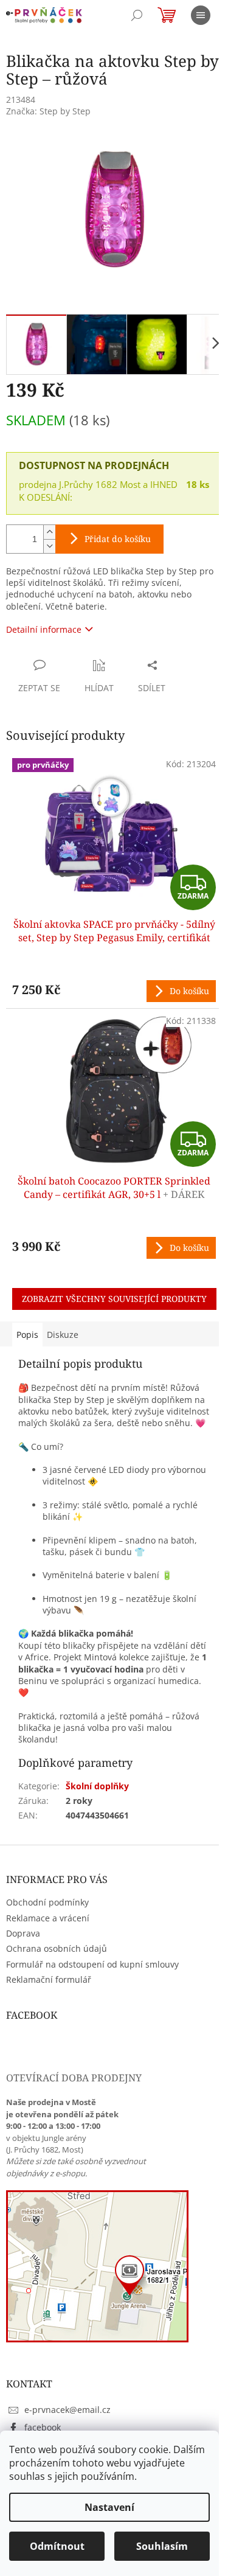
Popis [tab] (27, 1335)
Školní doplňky (97, 1786)
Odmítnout (57, 2546)
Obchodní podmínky (47, 1902)
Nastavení (109, 2507)
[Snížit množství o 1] (49, 546)
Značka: (48, 111)
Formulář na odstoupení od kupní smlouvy (92, 1964)
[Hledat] (137, 15)
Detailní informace (44, 629)
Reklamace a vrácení (48, 1918)
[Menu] (201, 15)
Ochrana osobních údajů (57, 1948)
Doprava (23, 1933)
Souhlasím (162, 2546)
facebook (43, 2427)
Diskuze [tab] (63, 1335)
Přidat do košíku (118, 539)
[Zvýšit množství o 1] (49, 532)
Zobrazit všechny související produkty (114, 1299)
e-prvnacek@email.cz (67, 2410)
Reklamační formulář (49, 1979)
